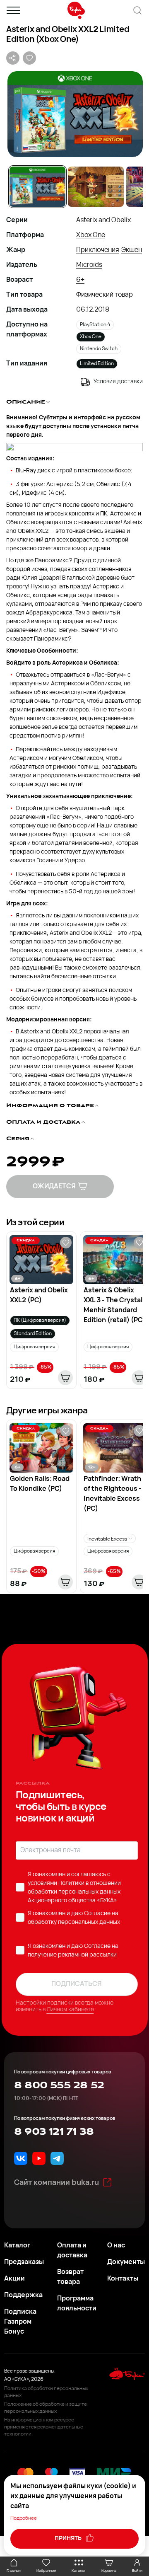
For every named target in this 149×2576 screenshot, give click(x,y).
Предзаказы (24, 2262)
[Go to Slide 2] (96, 187)
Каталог (17, 2246)
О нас (116, 2246)
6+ (80, 280)
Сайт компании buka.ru (56, 2183)
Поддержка (23, 2295)
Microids (89, 265)
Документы (126, 2262)
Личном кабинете (70, 2010)
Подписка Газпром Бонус (20, 2322)
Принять (69, 2539)
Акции (14, 2279)
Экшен (132, 250)
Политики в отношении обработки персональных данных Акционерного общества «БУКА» (74, 1892)
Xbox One (91, 235)
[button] (74, 114)
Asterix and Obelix (103, 220)
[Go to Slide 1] (37, 187)
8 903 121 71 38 (54, 2132)
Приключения (98, 250)
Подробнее (24, 2518)
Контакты (123, 2279)
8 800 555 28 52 (59, 2085)
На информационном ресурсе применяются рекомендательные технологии (44, 2427)
